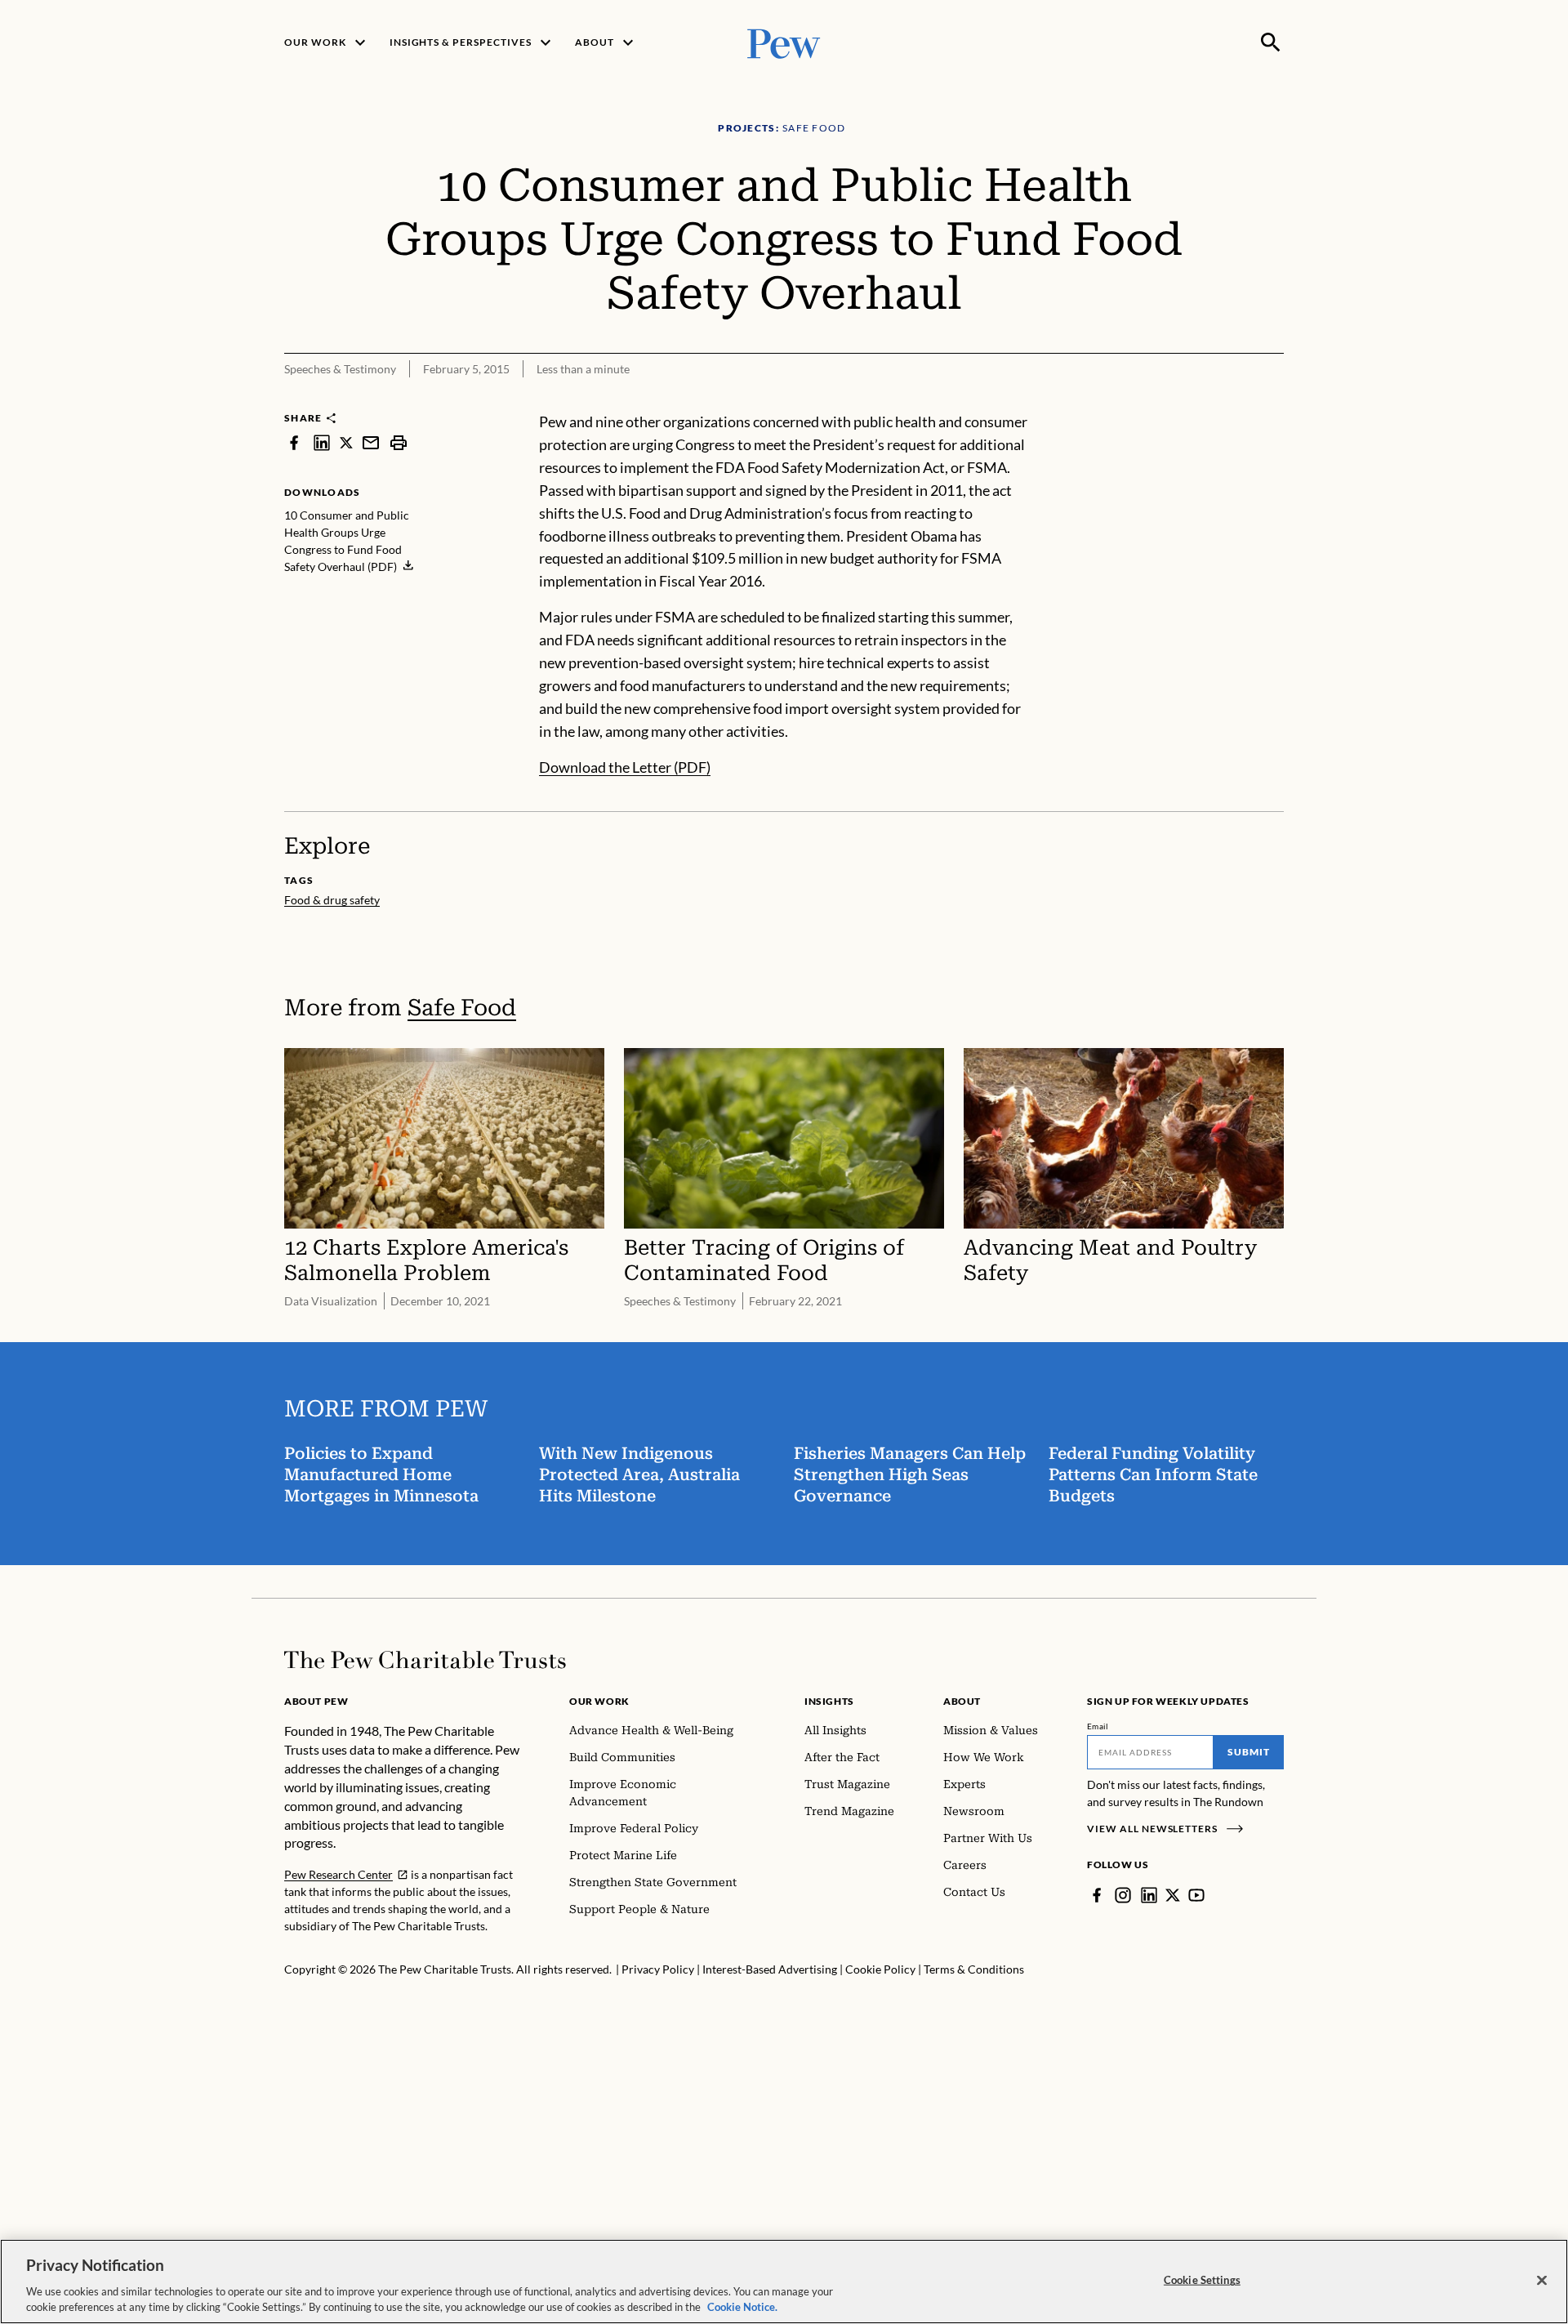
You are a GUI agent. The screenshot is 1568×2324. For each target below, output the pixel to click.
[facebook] (294, 442)
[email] (371, 442)
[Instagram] (1123, 1895)
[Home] (425, 1660)
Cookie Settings (1202, 2280)
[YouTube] (1196, 1895)
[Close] (1542, 2281)
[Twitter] (1173, 1895)
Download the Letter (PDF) (625, 767)
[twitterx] (346, 442)
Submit (1249, 1752)
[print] (399, 442)
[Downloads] (1272, 400)
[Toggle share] (1232, 400)
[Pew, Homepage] (784, 42)
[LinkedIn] (1149, 1895)
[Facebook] (1097, 1895)
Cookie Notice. (742, 2307)
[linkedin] (322, 442)
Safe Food (462, 1008)
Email (1098, 1726)
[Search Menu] (1271, 42)
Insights (829, 1701)
